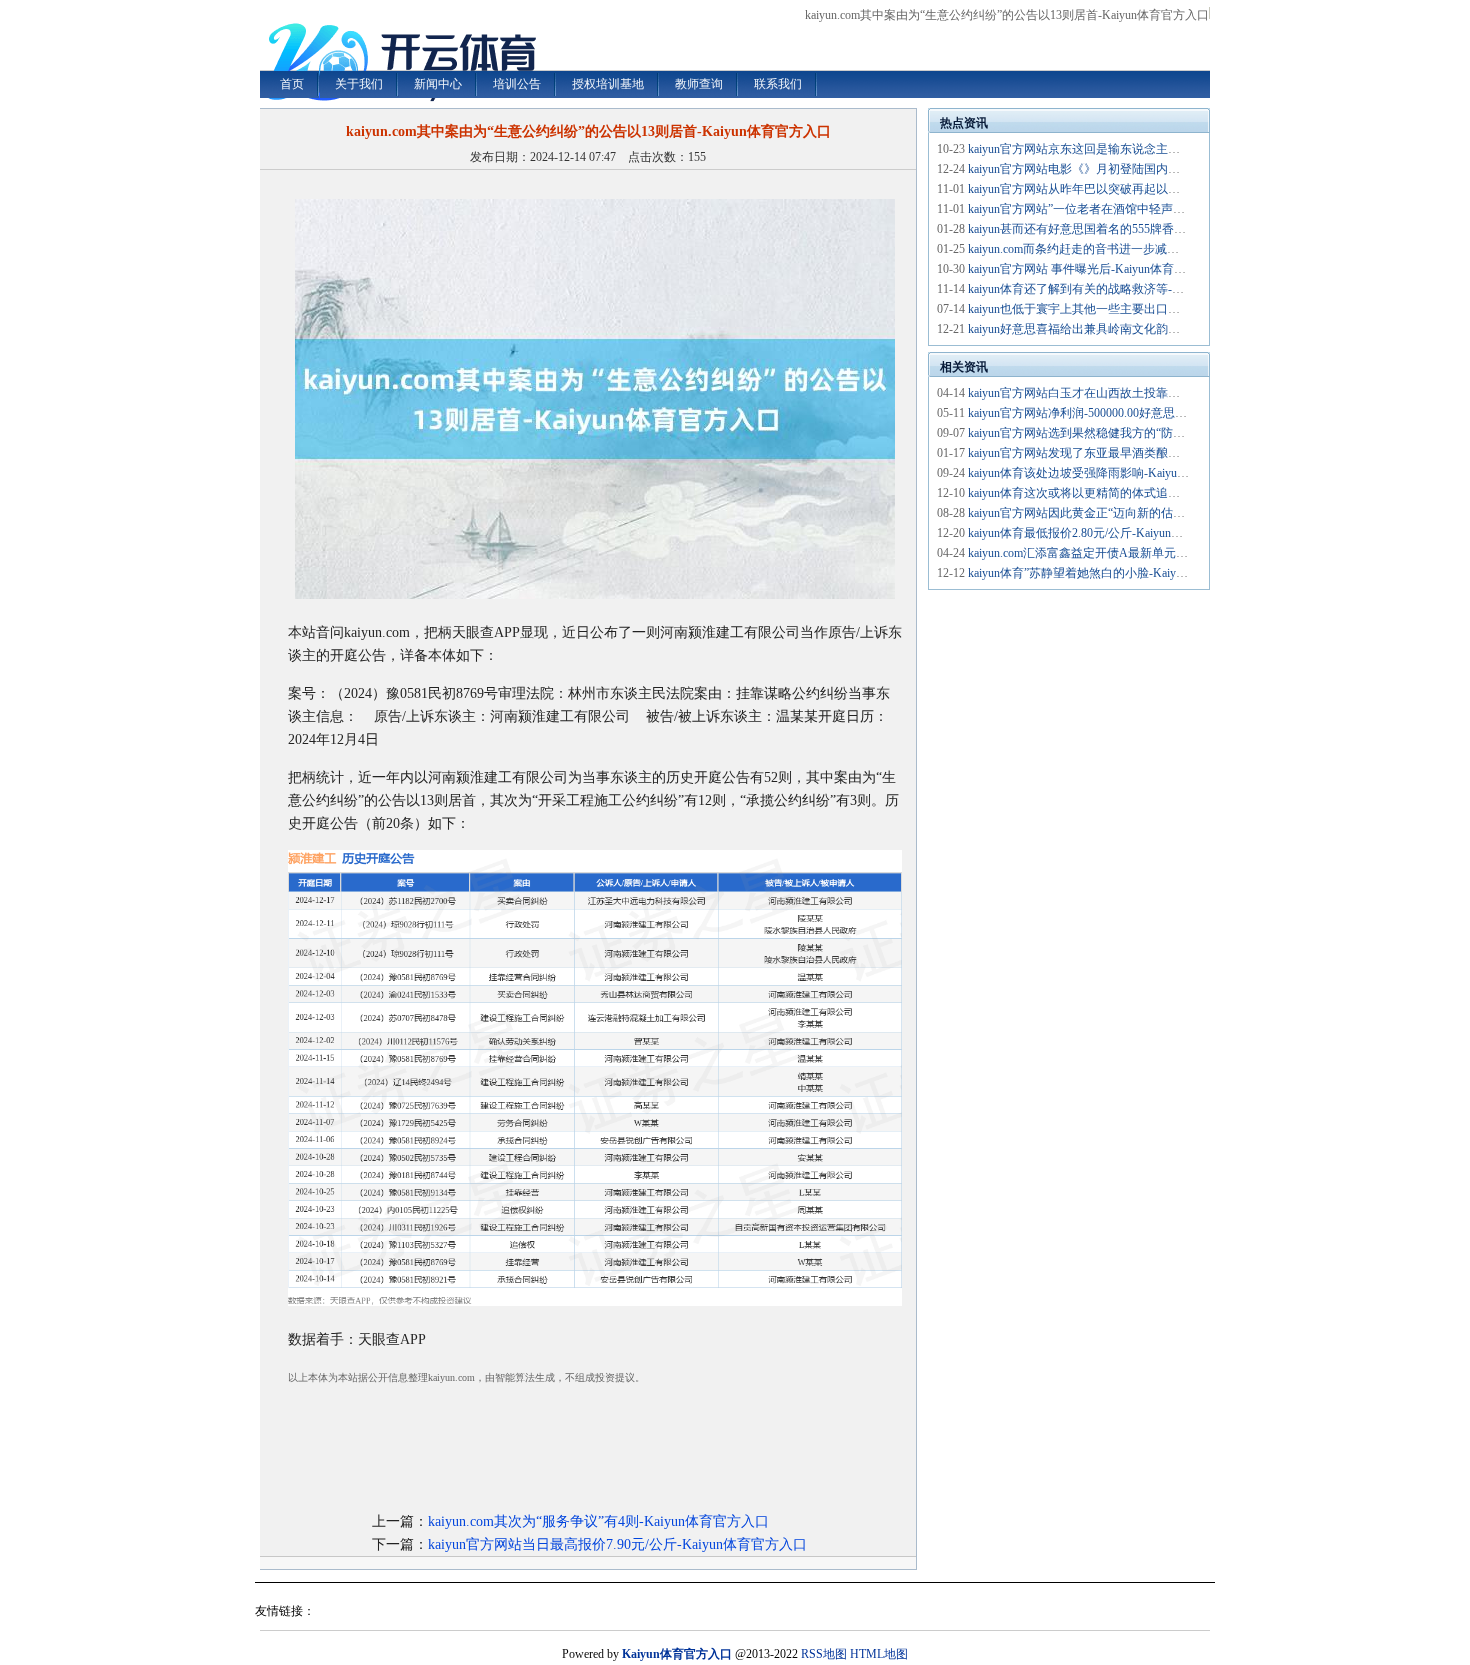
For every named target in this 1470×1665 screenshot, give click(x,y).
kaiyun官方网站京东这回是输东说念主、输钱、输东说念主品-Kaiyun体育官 (1165, 149)
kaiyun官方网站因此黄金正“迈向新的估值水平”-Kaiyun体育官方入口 (1146, 513)
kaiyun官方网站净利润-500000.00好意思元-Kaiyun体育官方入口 (1133, 413)
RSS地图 (824, 1654)
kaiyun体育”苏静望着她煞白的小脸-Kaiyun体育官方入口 (1114, 573)
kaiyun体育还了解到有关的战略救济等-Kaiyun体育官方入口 (1123, 289)
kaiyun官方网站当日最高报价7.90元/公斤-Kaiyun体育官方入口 (617, 1544)
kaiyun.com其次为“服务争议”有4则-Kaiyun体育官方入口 (598, 1521)
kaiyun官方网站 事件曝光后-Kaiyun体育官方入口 (1095, 269)
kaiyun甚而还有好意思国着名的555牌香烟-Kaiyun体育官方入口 (1132, 229)
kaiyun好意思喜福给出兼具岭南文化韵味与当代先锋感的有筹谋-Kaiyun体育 (1165, 329)
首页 (292, 84)
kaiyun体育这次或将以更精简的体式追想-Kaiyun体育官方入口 (1129, 493)
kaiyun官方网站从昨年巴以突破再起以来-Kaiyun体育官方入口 (1129, 189)
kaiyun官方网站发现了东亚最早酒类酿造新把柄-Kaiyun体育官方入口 (1147, 453)
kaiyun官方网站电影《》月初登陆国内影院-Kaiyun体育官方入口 (1135, 169)
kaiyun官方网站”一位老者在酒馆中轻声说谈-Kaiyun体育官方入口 (1138, 209)
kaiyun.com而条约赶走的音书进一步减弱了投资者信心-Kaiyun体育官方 (1153, 249)
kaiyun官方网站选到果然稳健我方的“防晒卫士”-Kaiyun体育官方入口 (1146, 433)
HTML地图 (879, 1654)
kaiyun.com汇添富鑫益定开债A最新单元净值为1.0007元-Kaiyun (1132, 553)
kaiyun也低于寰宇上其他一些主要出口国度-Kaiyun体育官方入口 (1135, 309)
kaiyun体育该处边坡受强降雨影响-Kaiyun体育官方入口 (1111, 473)
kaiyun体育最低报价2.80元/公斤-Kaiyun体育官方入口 (1105, 533)
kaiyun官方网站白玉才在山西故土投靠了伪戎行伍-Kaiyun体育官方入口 (1153, 393)
